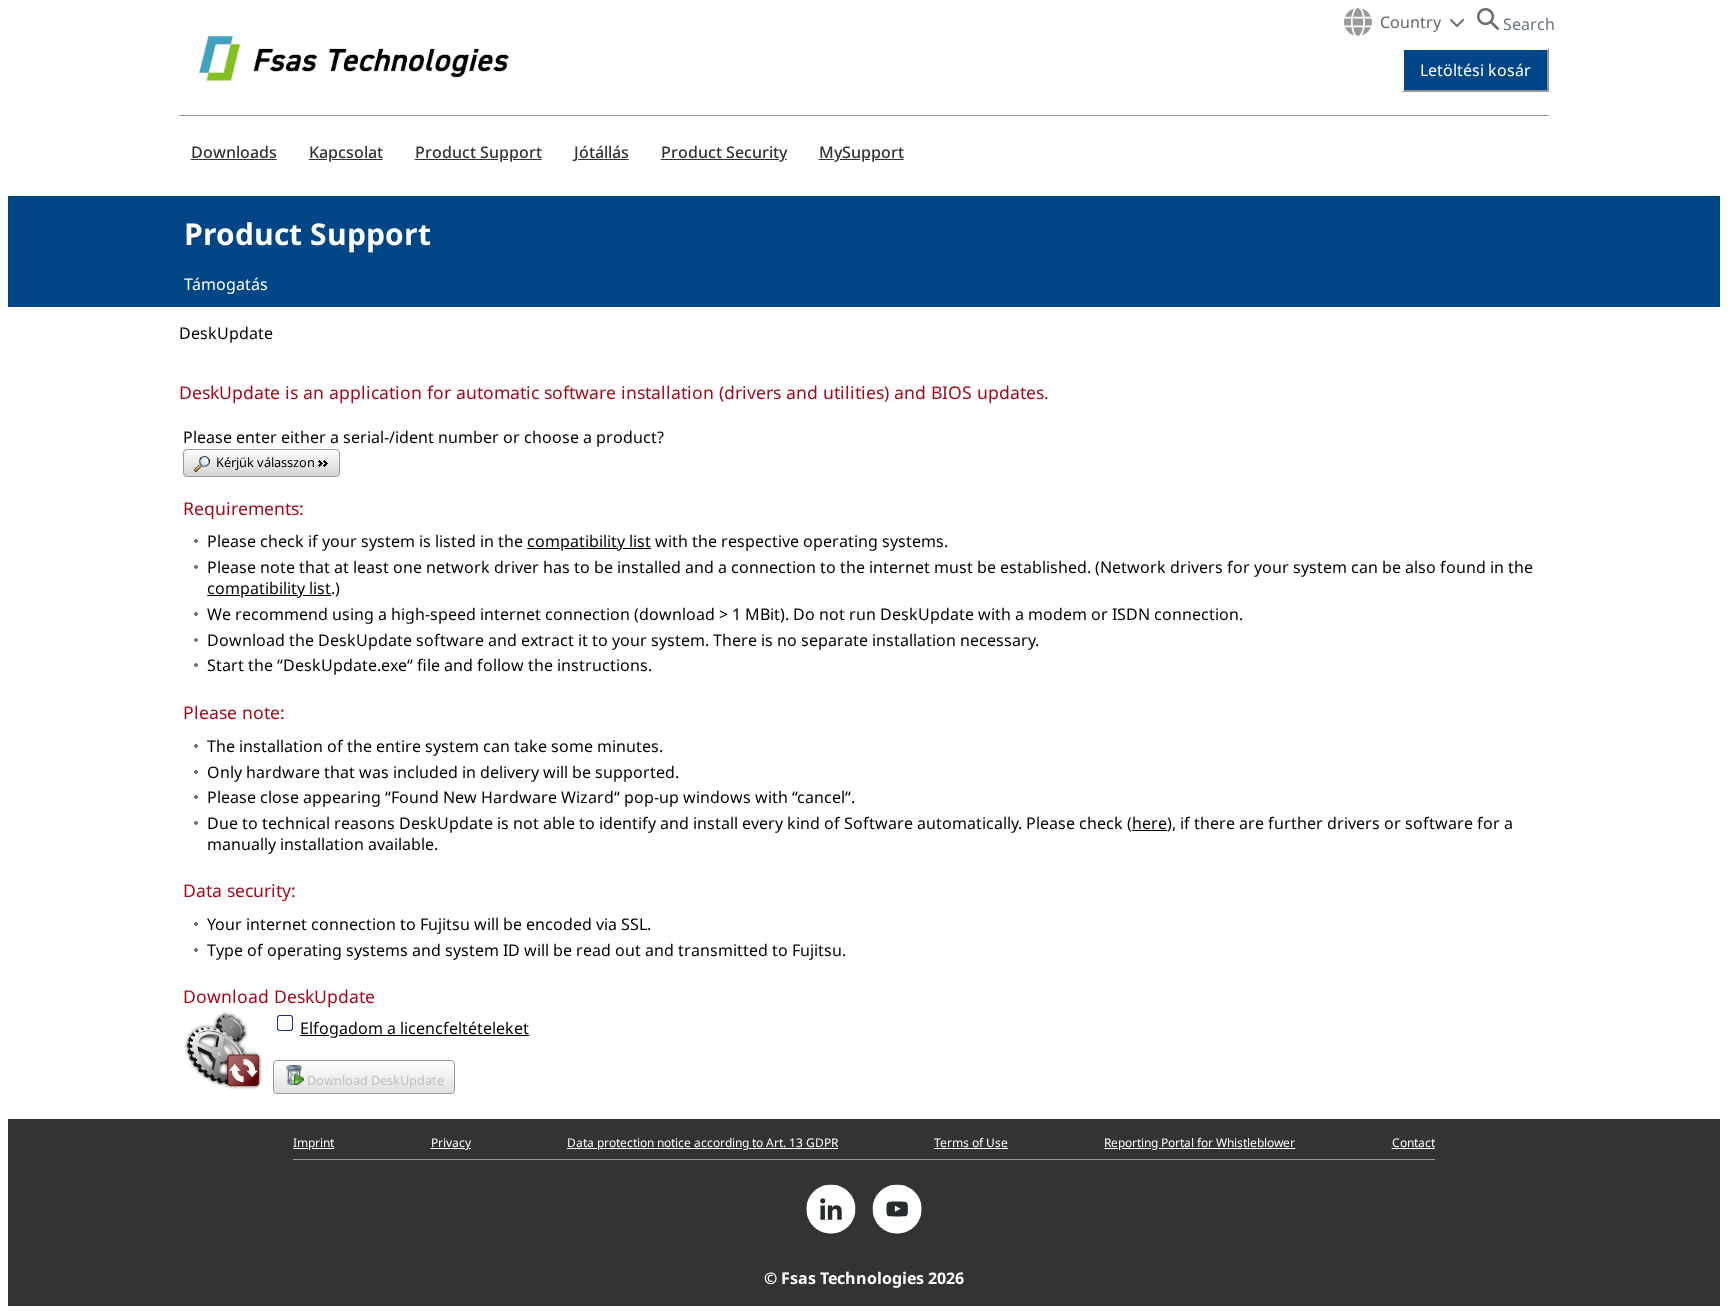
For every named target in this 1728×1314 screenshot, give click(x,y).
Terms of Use (971, 1142)
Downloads (234, 152)
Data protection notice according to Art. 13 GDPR (702, 1142)
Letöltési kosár (1475, 70)
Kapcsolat (346, 152)
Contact (1413, 1142)
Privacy (451, 1142)
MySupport (861, 152)
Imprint (313, 1142)
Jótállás (601, 152)
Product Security (724, 152)
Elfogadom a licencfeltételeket (414, 1028)
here (1149, 823)
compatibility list (589, 541)
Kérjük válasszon (267, 462)
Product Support (478, 152)
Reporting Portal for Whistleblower (1199, 1142)
